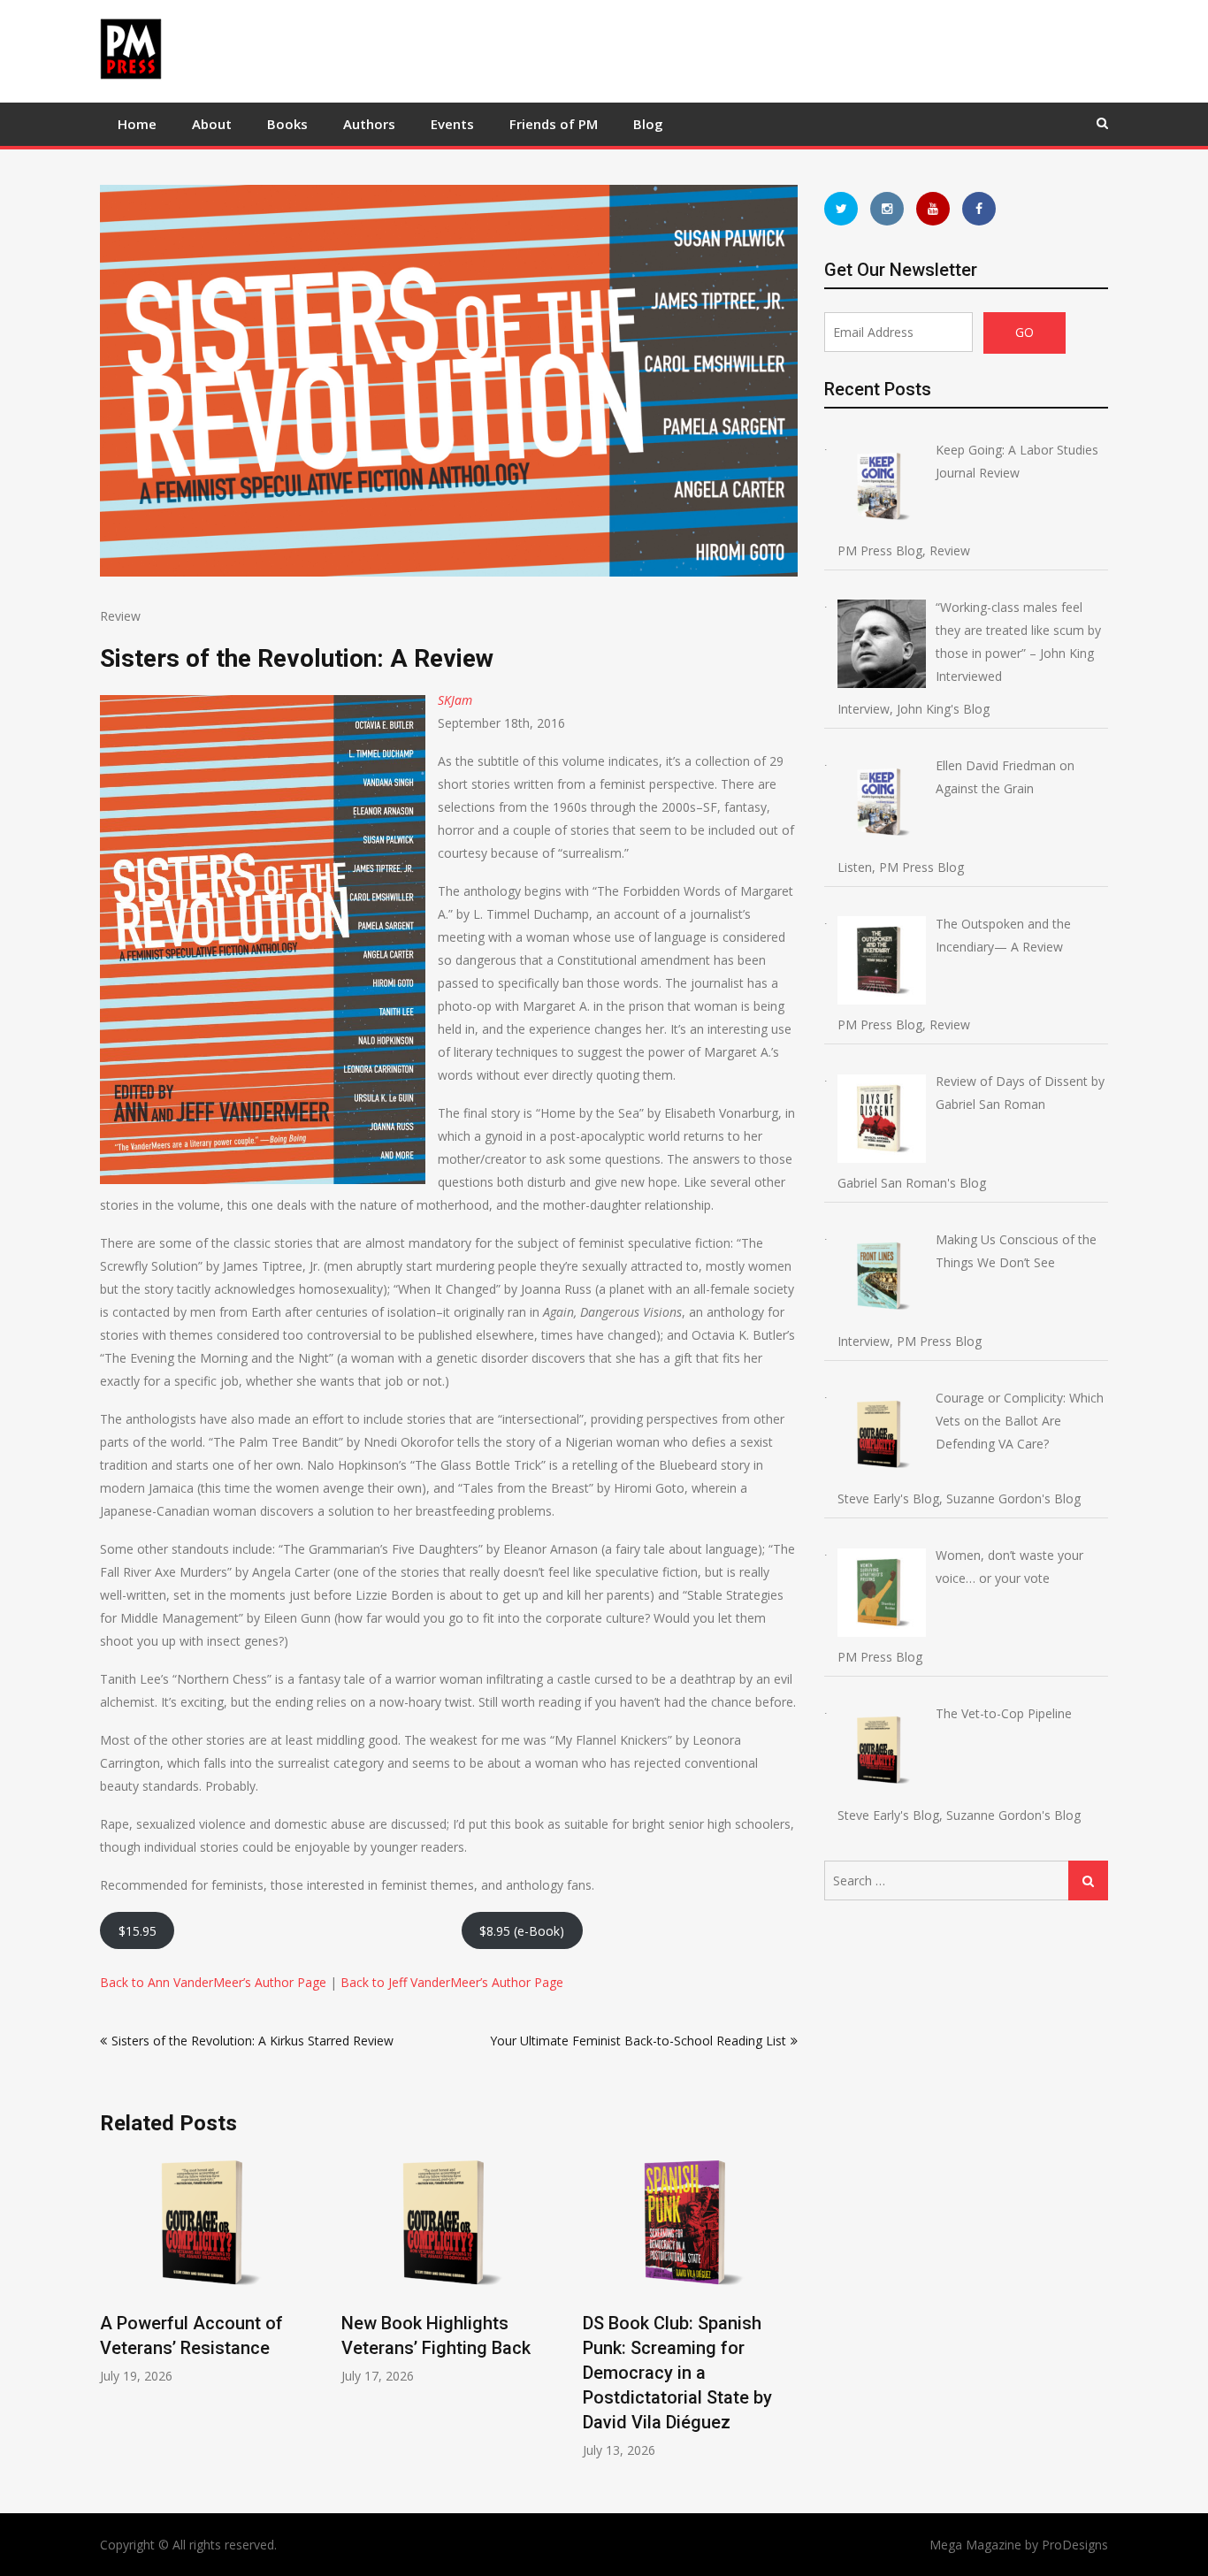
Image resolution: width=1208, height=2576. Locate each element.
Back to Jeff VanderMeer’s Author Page (452, 1982)
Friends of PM (554, 124)
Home (137, 124)
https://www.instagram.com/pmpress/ (887, 209)
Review (120, 616)
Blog (648, 124)
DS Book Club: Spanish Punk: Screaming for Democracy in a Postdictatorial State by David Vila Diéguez (677, 2373)
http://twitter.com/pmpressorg (841, 209)
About (212, 124)
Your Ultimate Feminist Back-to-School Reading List (638, 2041)
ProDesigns (1075, 2545)
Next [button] (786, 2315)
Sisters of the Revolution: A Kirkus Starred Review (252, 2041)
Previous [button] (111, 2315)
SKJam (455, 700)
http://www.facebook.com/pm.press (979, 209)
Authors (369, 124)
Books (287, 124)
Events (452, 124)
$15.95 (138, 1931)
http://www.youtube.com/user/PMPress (933, 209)
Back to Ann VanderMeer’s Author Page (213, 1982)
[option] (207, 2269)
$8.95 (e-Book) (522, 1931)
